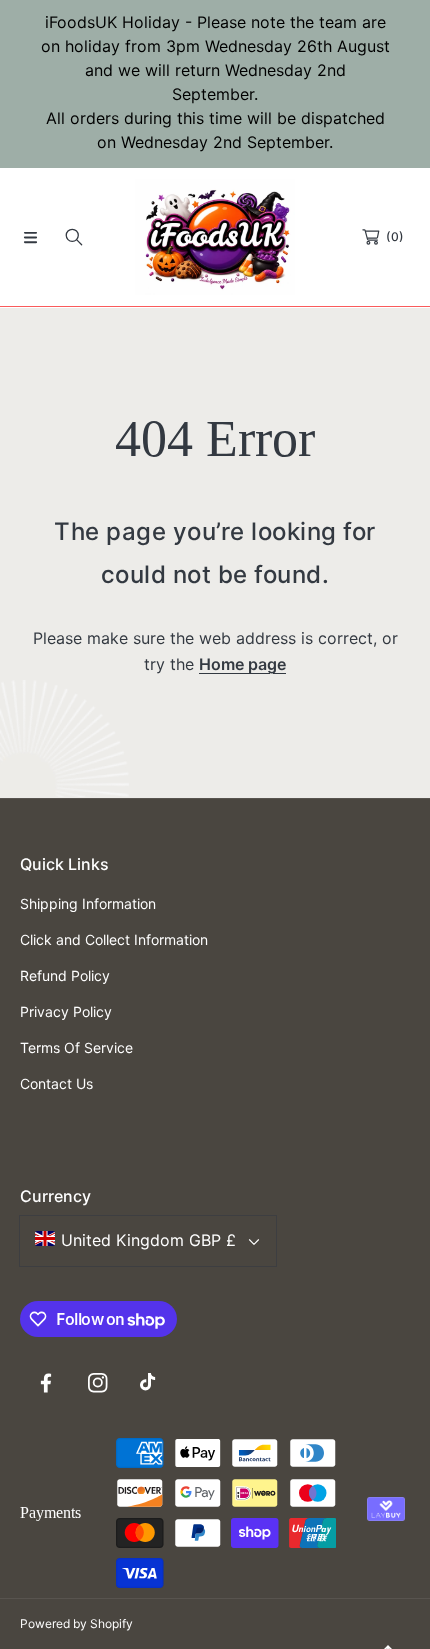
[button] (30, 237)
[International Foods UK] (215, 237)
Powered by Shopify (76, 1623)
